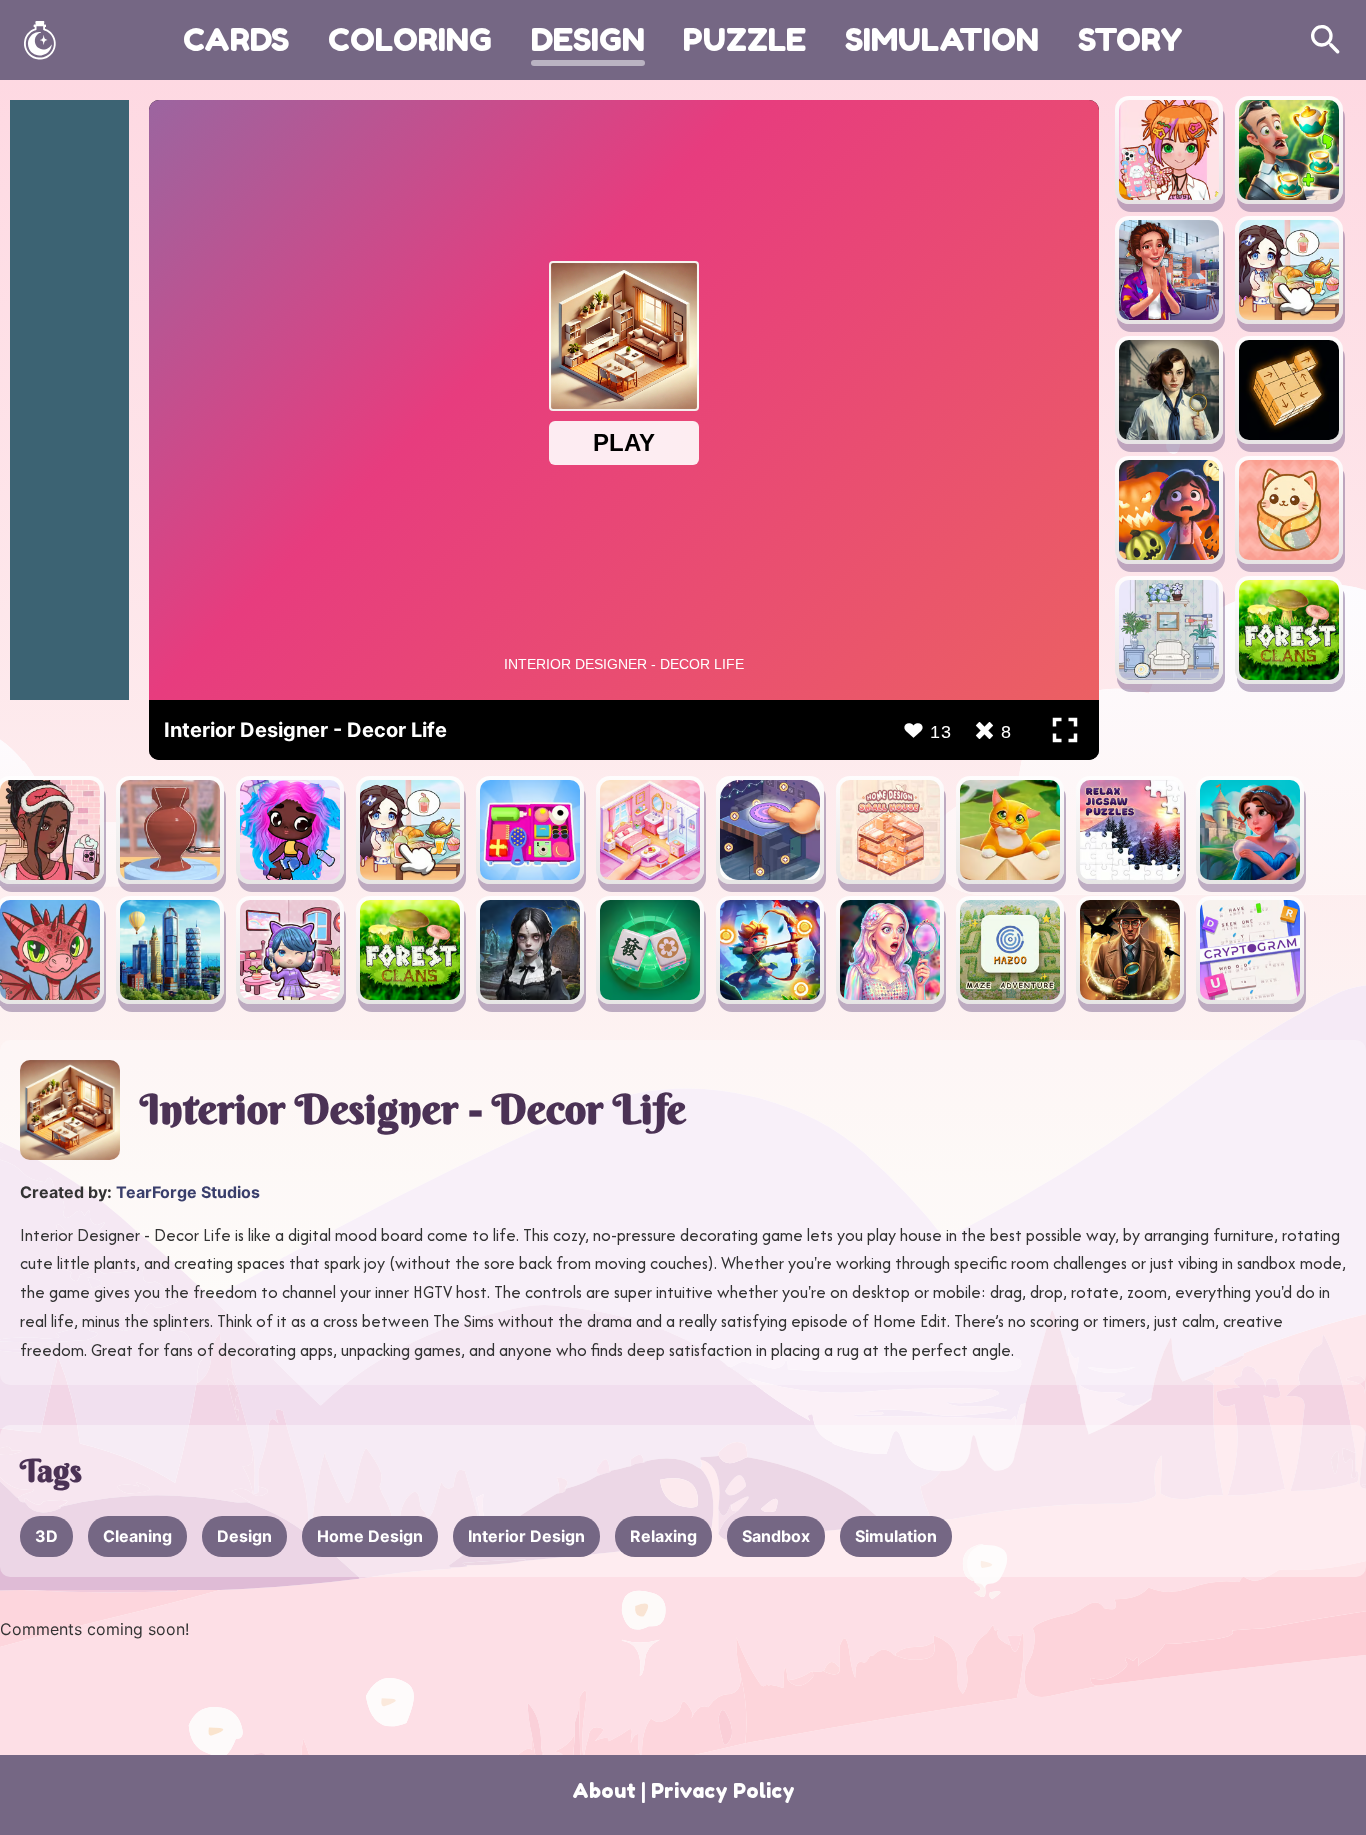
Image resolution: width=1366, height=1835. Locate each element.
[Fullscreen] (1065, 730)
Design (588, 39)
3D (46, 1536)
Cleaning (137, 1536)
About (604, 1791)
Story (1130, 39)
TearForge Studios (188, 1192)
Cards (236, 39)
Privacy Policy (723, 1791)
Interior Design (526, 1536)
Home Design (370, 1536)
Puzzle (744, 39)
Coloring (410, 39)
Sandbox (776, 1536)
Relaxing (663, 1536)
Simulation (942, 39)
